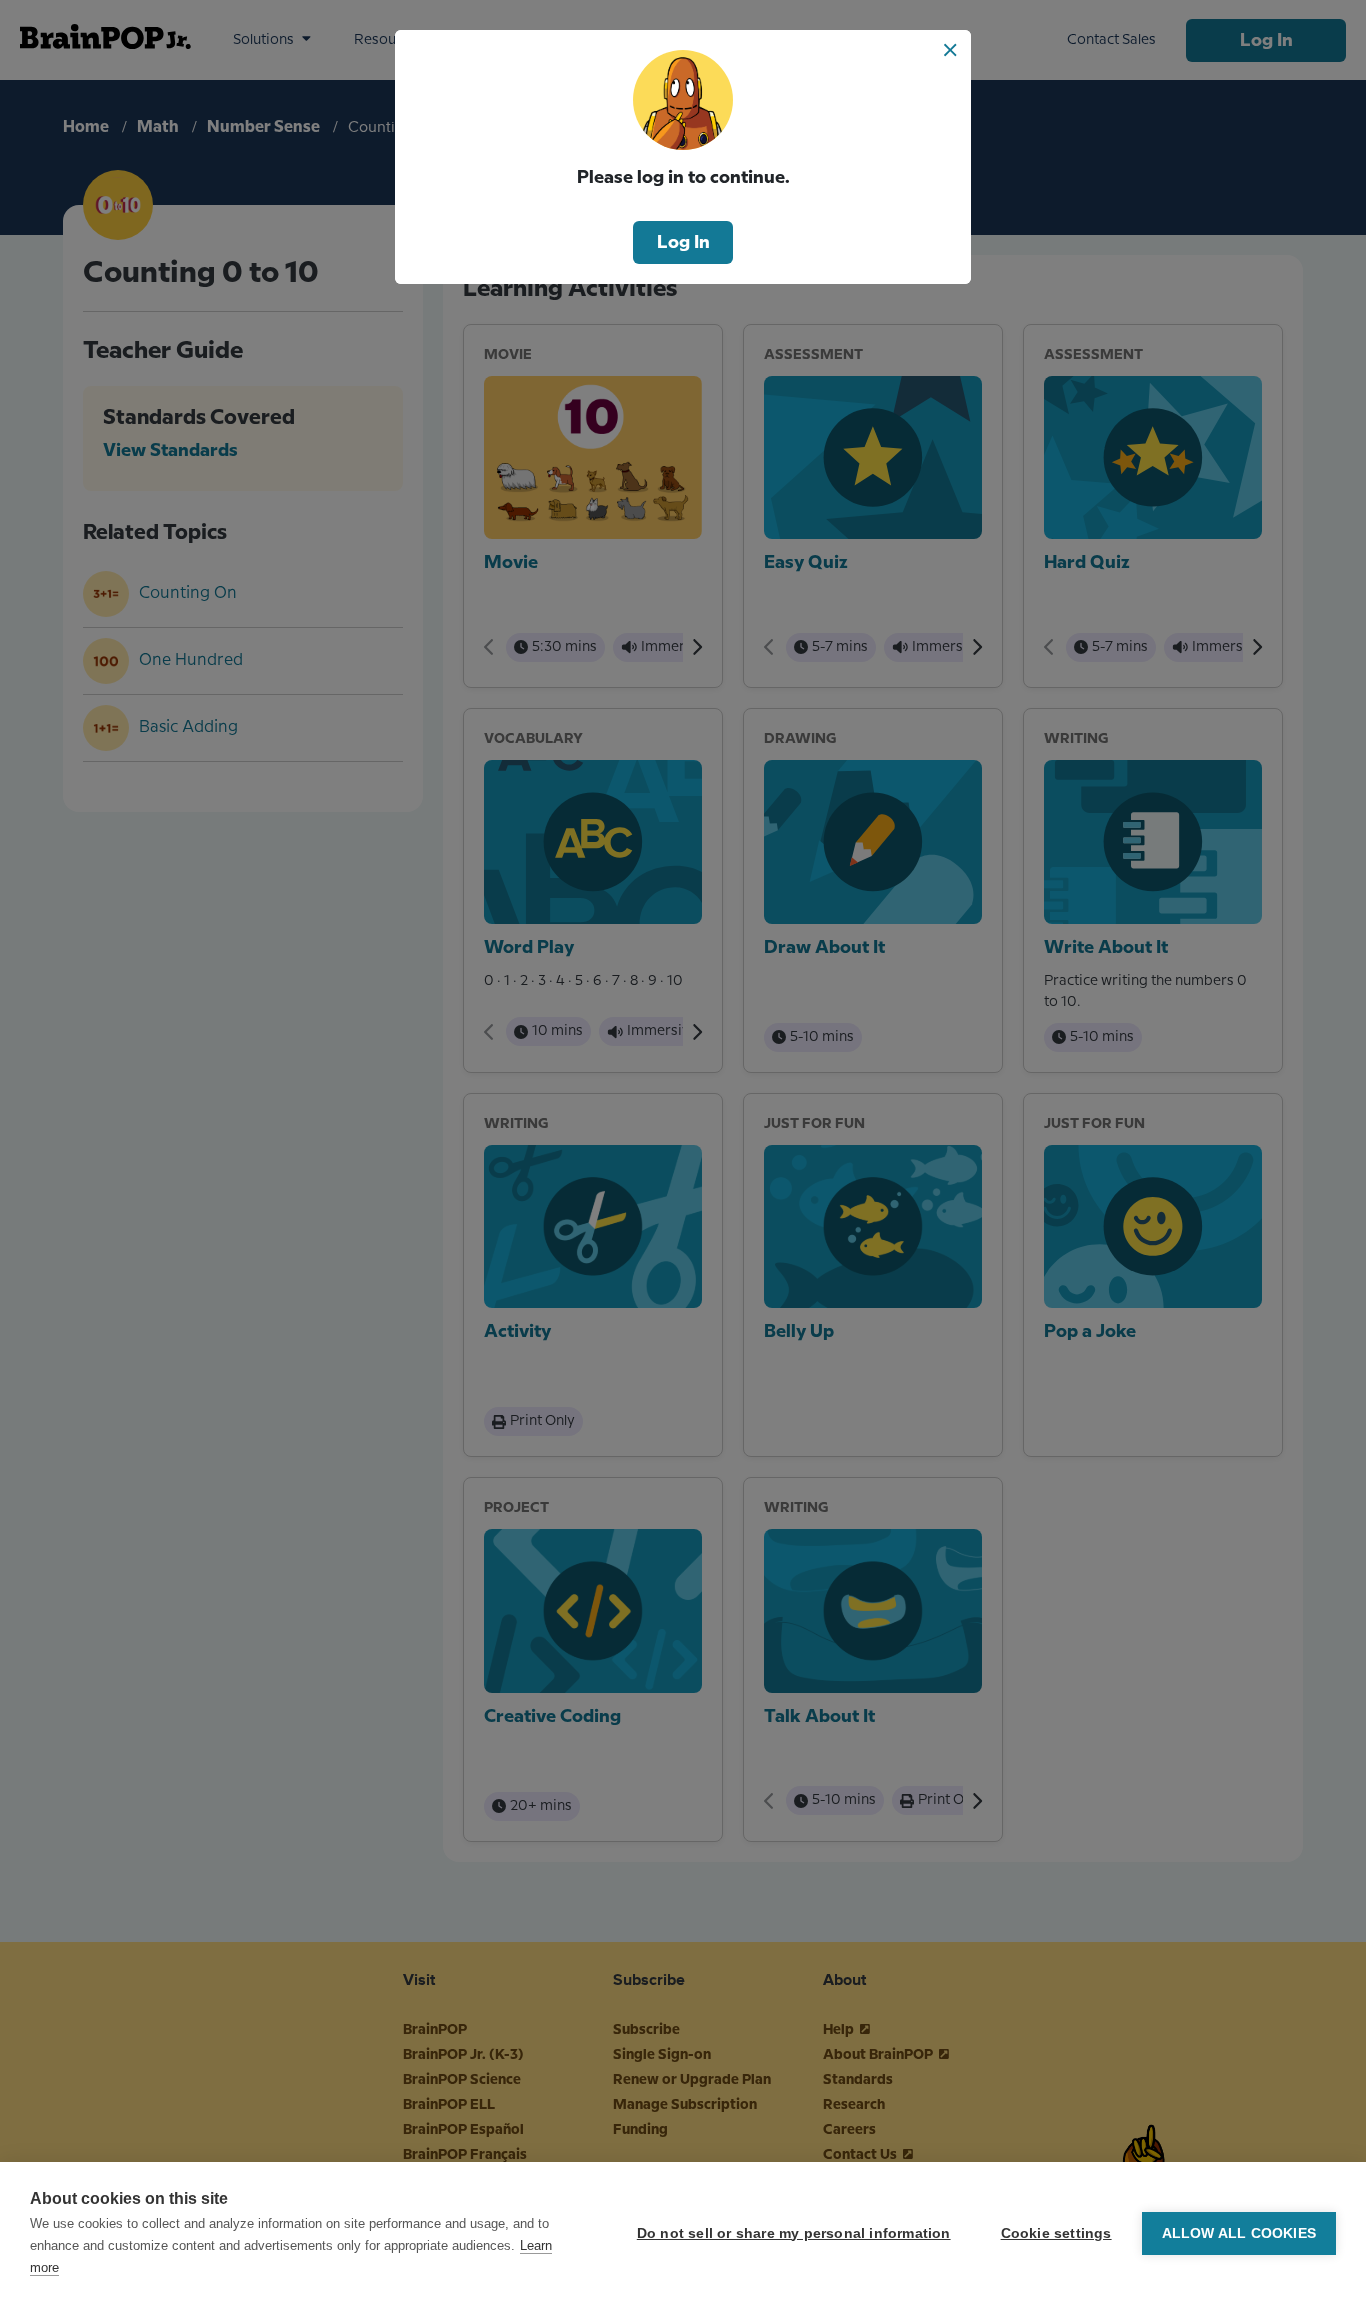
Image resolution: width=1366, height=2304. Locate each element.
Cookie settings (1056, 2233)
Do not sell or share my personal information (794, 2233)
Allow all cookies (1239, 2233)
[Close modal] (950, 50)
